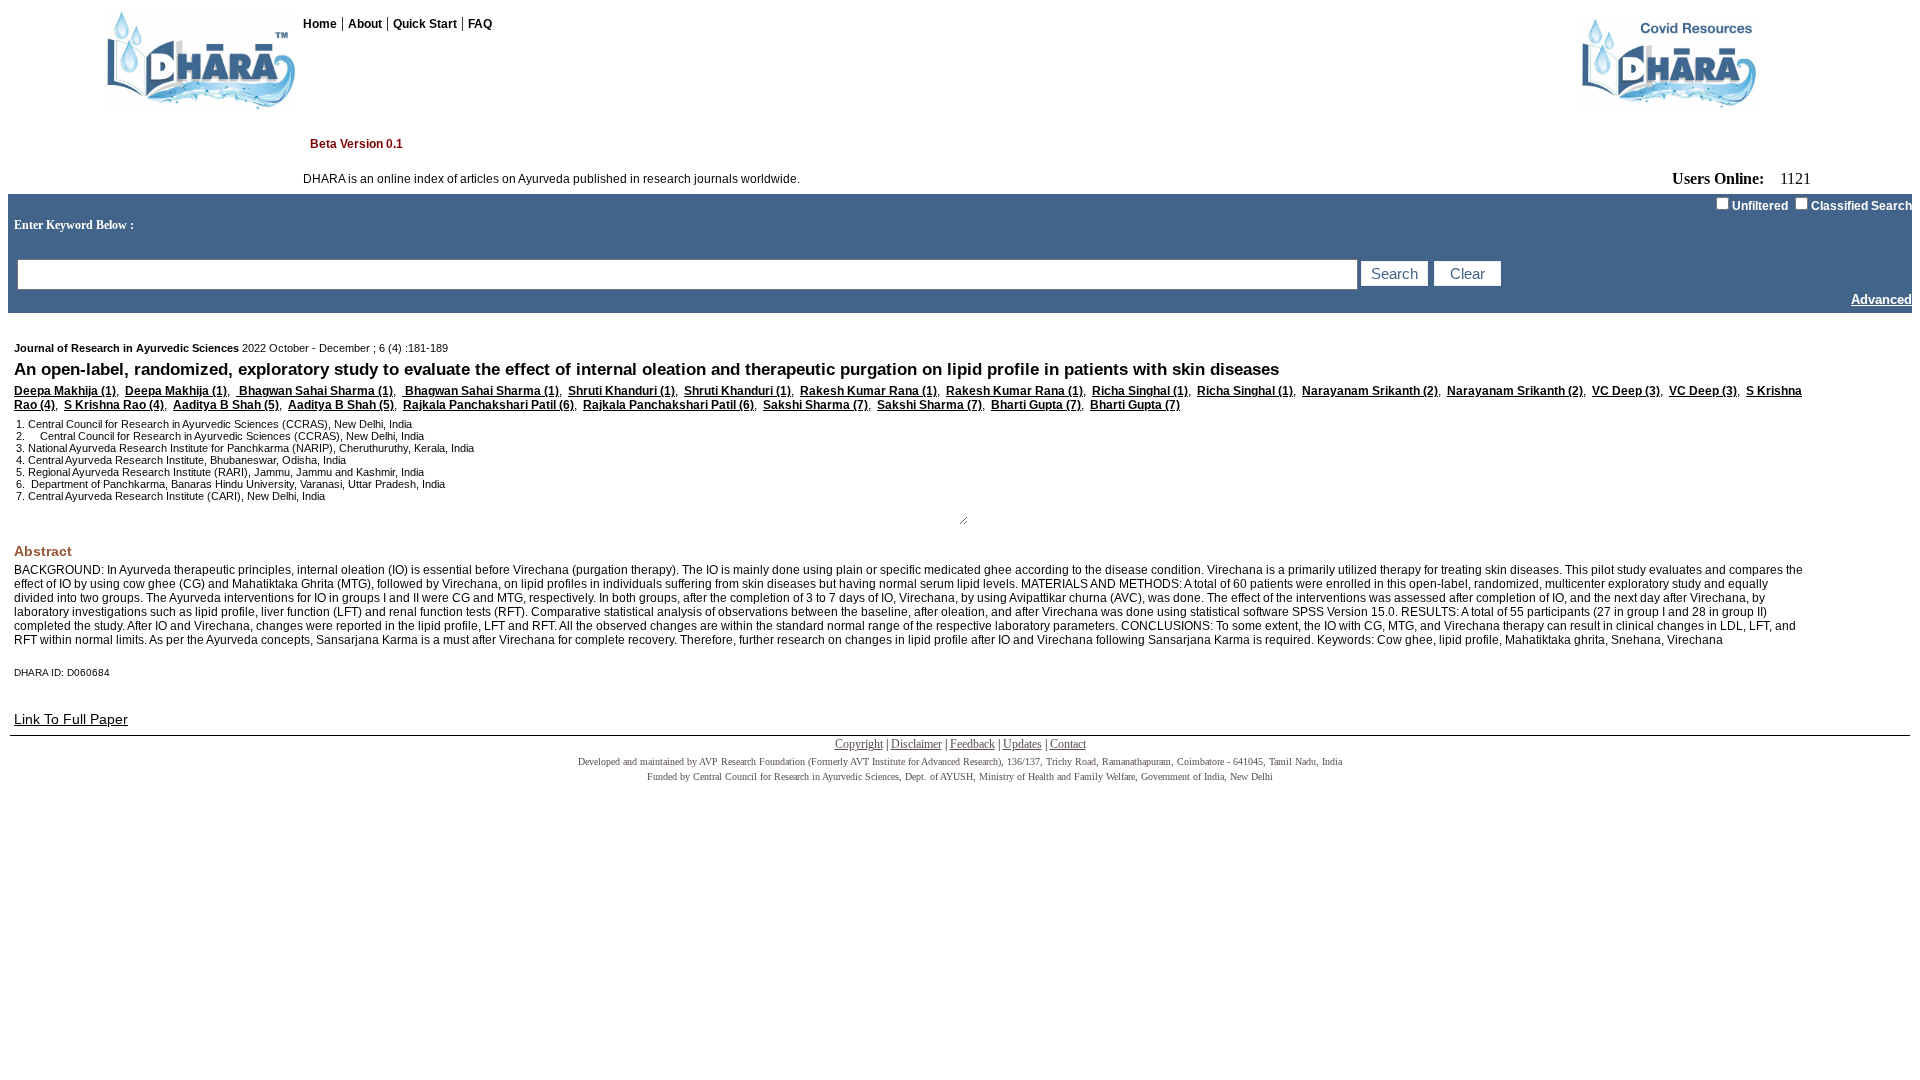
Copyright (859, 744)
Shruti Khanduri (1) (621, 391)
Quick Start (425, 24)
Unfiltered (1760, 206)
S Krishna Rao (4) (114, 405)
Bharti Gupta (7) (1036, 405)
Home (320, 24)
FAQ (480, 24)
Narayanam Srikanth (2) (1370, 391)
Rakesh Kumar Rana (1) (868, 391)
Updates (1022, 744)
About (365, 24)
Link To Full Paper (71, 719)
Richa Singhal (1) (1140, 391)
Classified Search (1861, 206)
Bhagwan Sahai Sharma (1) (314, 391)
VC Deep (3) (1626, 391)
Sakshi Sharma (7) (815, 405)
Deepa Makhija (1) (65, 391)
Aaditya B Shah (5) (226, 405)
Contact (1068, 744)
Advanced (1881, 299)
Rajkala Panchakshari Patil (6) (488, 405)
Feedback (972, 744)
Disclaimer (916, 744)
